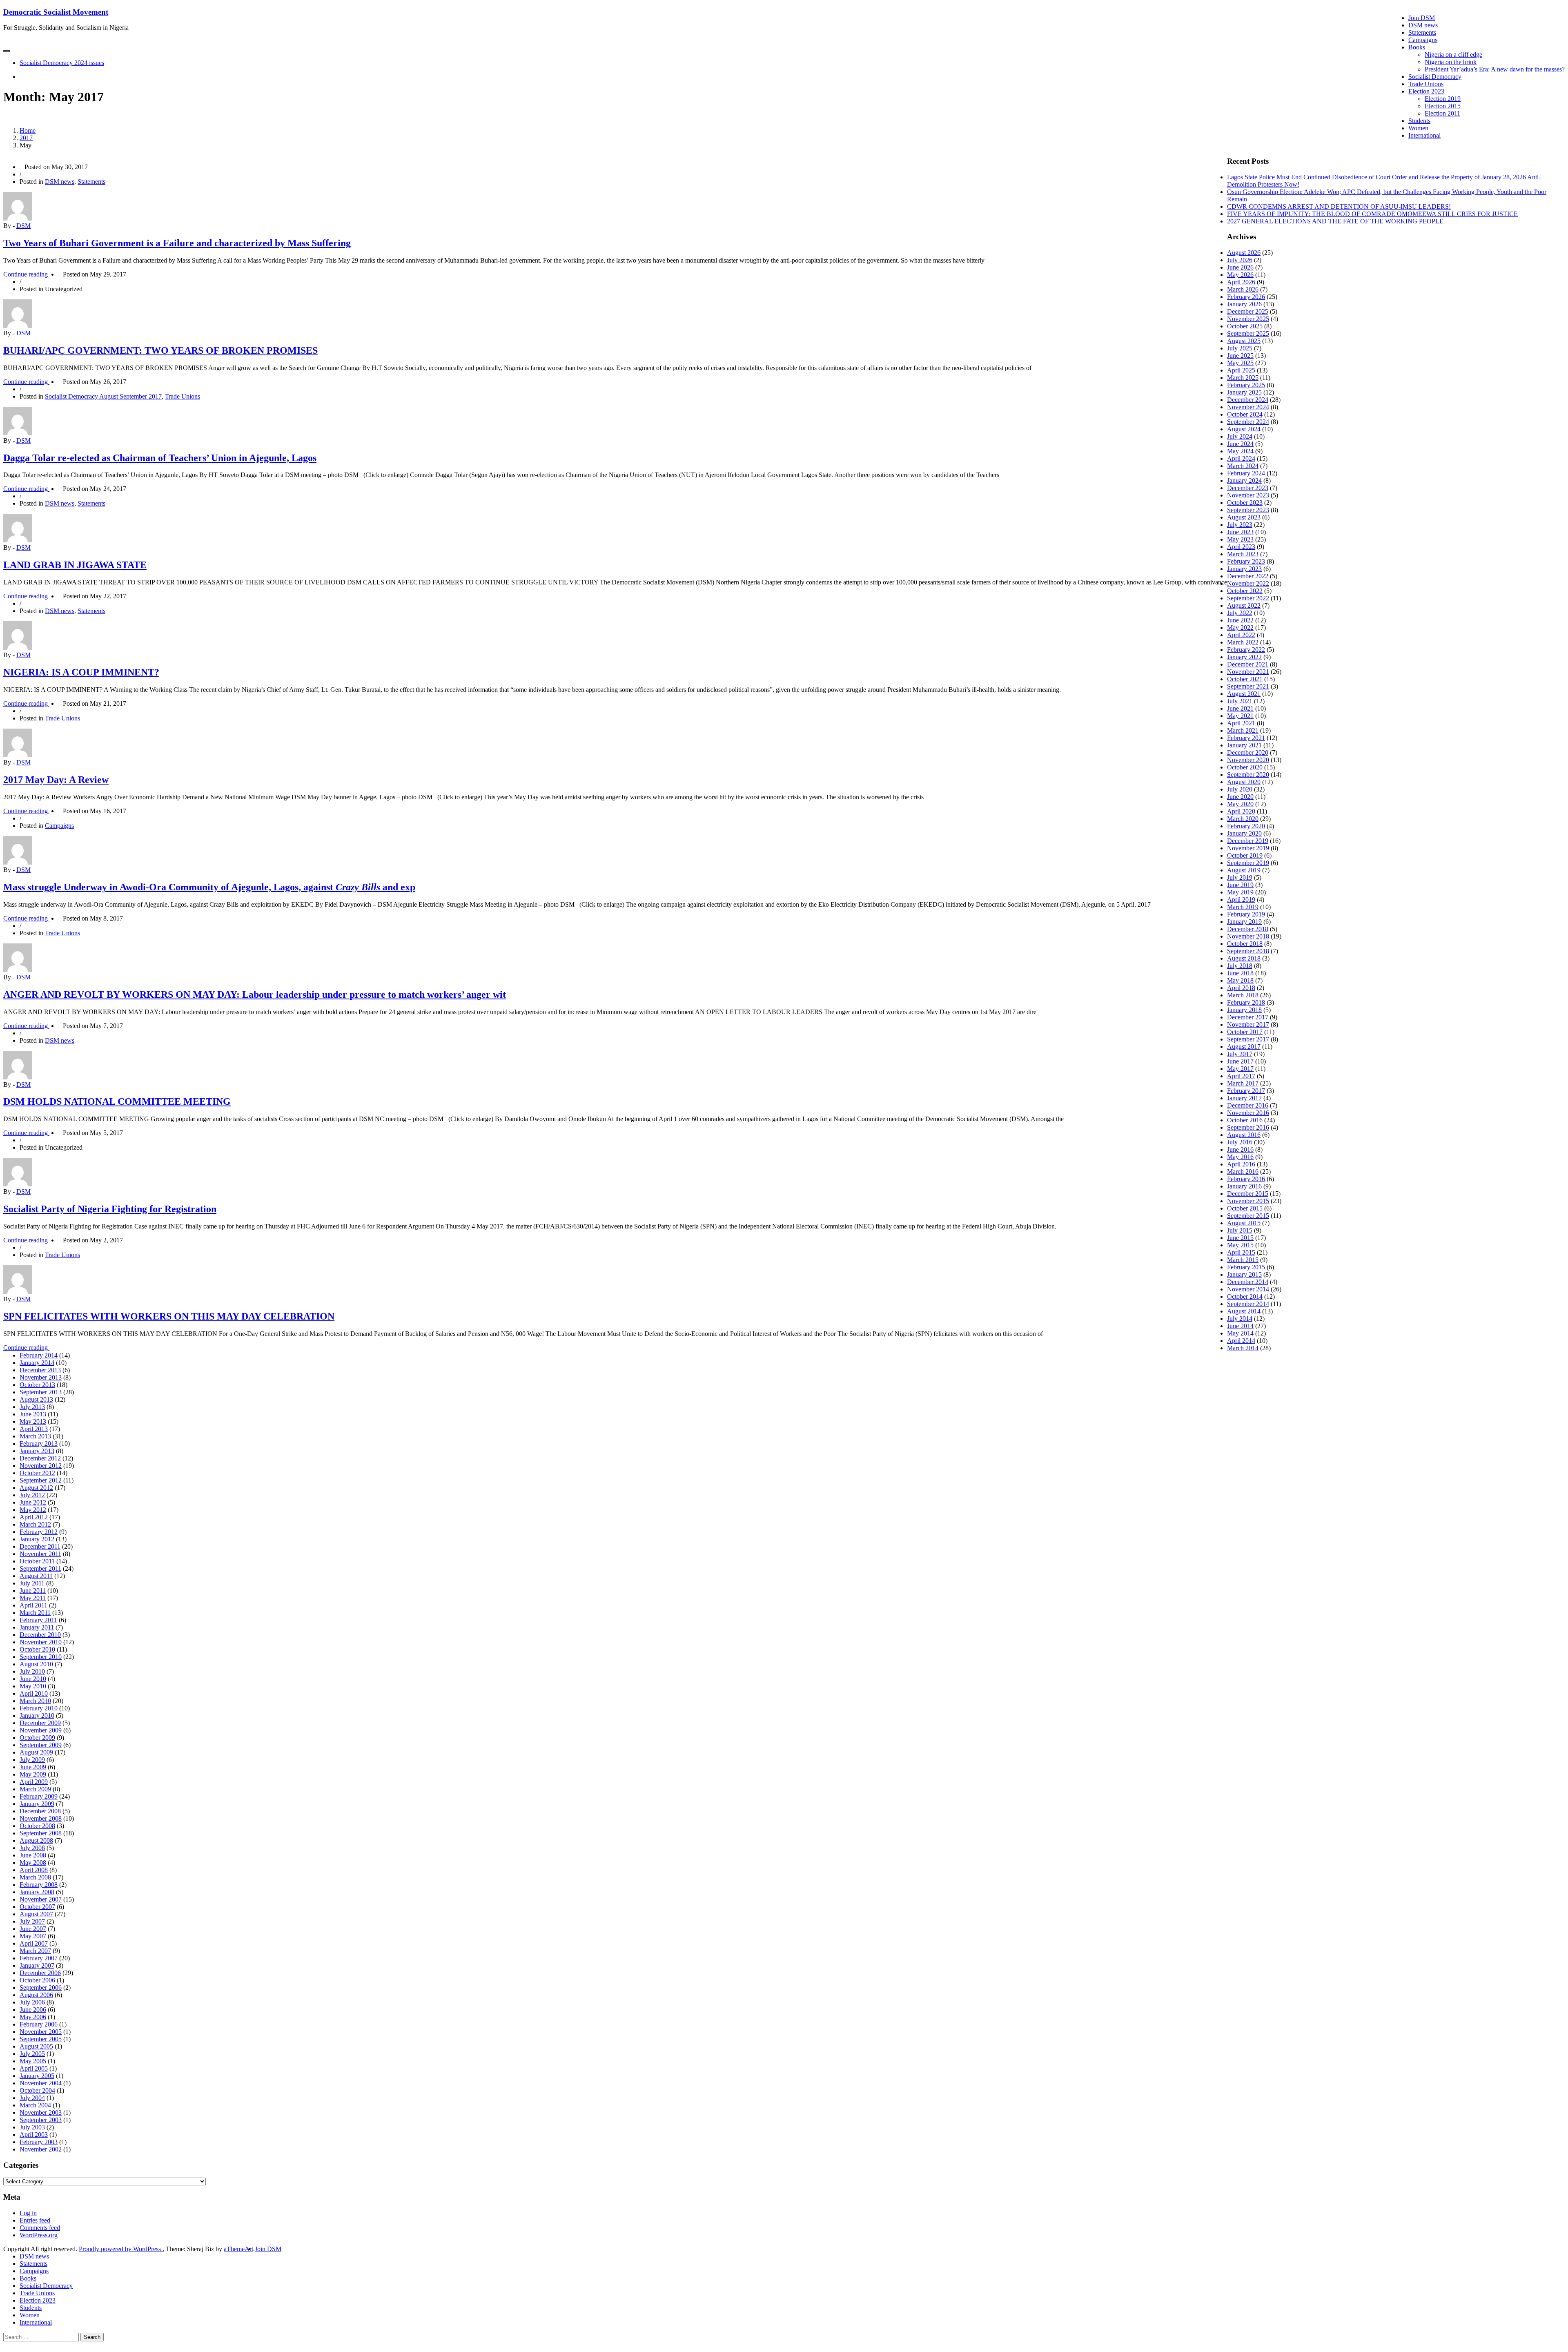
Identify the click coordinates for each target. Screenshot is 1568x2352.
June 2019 (1240, 885)
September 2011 (40, 1568)
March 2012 (35, 1524)
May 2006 (33, 2017)
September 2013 (41, 1392)
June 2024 (1240, 444)
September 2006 (41, 1987)
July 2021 (1240, 701)
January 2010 (37, 1716)
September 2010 (41, 1657)
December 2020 (1248, 752)
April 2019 (1241, 900)
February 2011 (38, 1620)
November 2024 (1248, 407)
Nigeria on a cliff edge (1453, 55)
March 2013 (35, 1436)
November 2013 (41, 1377)
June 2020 (1240, 797)
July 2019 (1240, 877)
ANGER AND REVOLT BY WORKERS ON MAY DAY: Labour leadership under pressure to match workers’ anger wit (255, 994)
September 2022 (1248, 598)
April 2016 (1241, 1164)
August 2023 (1244, 517)
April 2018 (1241, 988)
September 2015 (1248, 1216)
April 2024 (1241, 458)
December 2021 (1248, 664)
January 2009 (37, 1804)
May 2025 (1240, 363)
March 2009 (35, 1789)
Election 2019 (1443, 99)
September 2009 (41, 1745)
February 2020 (1246, 826)
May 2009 (33, 1774)
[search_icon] (22, 77)
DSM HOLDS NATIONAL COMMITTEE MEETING (117, 1101)
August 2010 (36, 1664)
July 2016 (1240, 1142)
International (1424, 135)
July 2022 (1240, 613)
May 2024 (1240, 451)
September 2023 (1248, 510)
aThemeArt (238, 2249)
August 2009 (36, 1752)
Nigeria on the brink (1451, 62)
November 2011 (40, 1554)
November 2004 (41, 2083)
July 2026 (1240, 260)
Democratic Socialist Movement (56, 12)
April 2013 (34, 1429)
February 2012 (39, 1532)
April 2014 (1241, 1341)
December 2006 (40, 1973)
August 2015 (1244, 1223)
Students (1419, 121)
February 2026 (1246, 297)
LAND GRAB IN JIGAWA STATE (75, 565)
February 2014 (39, 1355)
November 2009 (41, 1730)
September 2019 (1248, 863)
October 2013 (37, 1385)
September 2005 (41, 2039)
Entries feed (35, 2220)
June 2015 (1240, 1238)
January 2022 (1244, 657)
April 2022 (1241, 635)
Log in (28, 2213)
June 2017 (1240, 1061)
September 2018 (1248, 951)
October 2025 (1245, 326)
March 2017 (1243, 1083)
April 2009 (34, 1782)
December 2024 (1248, 400)
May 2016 (1240, 1157)
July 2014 (1240, 1319)
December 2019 (1248, 841)
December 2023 (1248, 488)
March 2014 (1243, 1348)
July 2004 (32, 2098)
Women (1418, 128)
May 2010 (33, 1686)
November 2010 (41, 1642)
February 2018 (1246, 1002)
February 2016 (1246, 1179)
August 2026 (1244, 253)
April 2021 (1241, 723)
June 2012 (33, 1502)
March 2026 (1243, 289)
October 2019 (1245, 855)
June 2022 (1240, 620)
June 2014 (1240, 1326)
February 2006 (39, 2024)
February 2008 (39, 1885)
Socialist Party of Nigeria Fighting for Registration (110, 1209)
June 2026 (1240, 267)
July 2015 (1240, 1230)
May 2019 (1240, 892)
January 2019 (1244, 922)
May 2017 (1240, 1069)
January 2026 (1244, 304)
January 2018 (1244, 1010)
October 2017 (1245, 1032)
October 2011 (37, 1561)
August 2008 (36, 1840)
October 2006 (37, 1980)
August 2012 (36, 1488)
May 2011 (33, 1598)
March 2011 (35, 1613)
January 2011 (37, 1627)
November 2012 (41, 1466)
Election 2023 (1426, 91)
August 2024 (1244, 429)
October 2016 (1245, 1120)
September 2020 (1248, 775)
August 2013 (36, 1399)
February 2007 (39, 1958)
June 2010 (33, 1679)
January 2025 (1244, 392)
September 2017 (1248, 1039)
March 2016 (1243, 1172)
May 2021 (1240, 716)
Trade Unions (1426, 84)
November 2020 (1248, 760)
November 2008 (41, 1818)
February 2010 (39, 1708)
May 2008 (33, 1863)
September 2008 (41, 1833)
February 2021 (1246, 738)
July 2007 (32, 1921)
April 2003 (34, 2135)
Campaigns (1423, 40)
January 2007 (37, 1965)
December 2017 (1248, 1017)
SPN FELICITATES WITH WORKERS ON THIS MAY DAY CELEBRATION (169, 1316)
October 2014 (1245, 1296)
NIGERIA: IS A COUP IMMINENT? (81, 672)
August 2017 (1244, 1047)
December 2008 (40, 1811)
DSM (23, 226)
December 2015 (1248, 1194)
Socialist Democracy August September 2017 (103, 396)
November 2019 (1248, 848)
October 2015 (1245, 1208)
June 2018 (1240, 973)
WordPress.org (39, 2235)
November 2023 (1248, 495)
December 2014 (1248, 1282)
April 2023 (1241, 547)
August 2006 (36, 1995)
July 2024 (1240, 436)
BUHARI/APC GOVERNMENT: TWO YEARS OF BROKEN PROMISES (160, 350)
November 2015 (1248, 1201)
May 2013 (33, 1421)
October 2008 (37, 1826)
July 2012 (32, 1495)
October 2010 (37, 1649)
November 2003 (41, 2112)
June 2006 (33, 2010)
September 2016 (1248, 1127)
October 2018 (1245, 944)
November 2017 (1248, 1024)
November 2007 (41, 1899)
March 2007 (35, 1951)
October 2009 (37, 1738)
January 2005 (37, 2076)
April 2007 (34, 1943)
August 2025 (1244, 341)
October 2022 (1245, 591)
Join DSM (1422, 18)
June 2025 (1240, 356)
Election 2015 (1443, 106)
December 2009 (40, 1723)
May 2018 (1240, 980)
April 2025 (1241, 370)
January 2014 (37, 1363)
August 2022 (1244, 605)
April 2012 (34, 1517)
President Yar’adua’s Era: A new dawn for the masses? (1495, 69)
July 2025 (1240, 348)
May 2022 (1240, 628)
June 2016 (1240, 1149)
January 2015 (1244, 1274)
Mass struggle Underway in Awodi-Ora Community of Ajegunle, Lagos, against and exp (209, 887)
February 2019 (1246, 914)
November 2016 (1248, 1113)
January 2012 (37, 1539)
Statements (1422, 32)
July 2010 (32, 1671)
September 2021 (1248, 686)
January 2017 (1244, 1098)
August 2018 (1244, 958)
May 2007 (33, 1936)
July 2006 (32, 2002)
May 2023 (1240, 539)
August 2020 (1244, 782)
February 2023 (1246, 561)
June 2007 (33, 1929)
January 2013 (37, 1451)
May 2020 (1240, 804)
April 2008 (34, 1870)
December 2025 (1248, 311)
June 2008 (33, 1855)
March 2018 (1243, 995)
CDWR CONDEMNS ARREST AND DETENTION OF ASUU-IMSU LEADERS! (1339, 206)
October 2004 (37, 2090)
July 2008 (32, 1848)
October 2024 (1245, 414)
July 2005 (32, 2054)
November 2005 (41, 2032)
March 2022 (1243, 642)
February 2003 (39, 2142)
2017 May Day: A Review (56, 780)
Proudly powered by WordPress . (121, 2249)
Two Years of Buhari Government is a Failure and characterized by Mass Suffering (177, 243)
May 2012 (33, 1510)
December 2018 (1248, 929)
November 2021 (1248, 672)
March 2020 (1243, 819)
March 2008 (35, 1877)
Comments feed (40, 2228)
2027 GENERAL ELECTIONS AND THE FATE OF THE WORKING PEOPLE (1335, 221)
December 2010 (40, 1635)
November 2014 (1248, 1289)
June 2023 (1240, 532)
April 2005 (34, 2068)
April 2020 (1241, 811)
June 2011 (33, 1591)
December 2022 (1248, 576)
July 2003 (32, 2127)
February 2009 (39, 1796)
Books (1417, 47)
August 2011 (36, 1576)
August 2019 (1244, 870)
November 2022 (1248, 583)
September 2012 (41, 1480)
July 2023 (1240, 525)
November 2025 (1248, 319)
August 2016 (1244, 1135)
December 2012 (40, 1458)
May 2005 (33, 2061)
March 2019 (1243, 907)
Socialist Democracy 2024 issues (62, 63)
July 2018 (1240, 966)
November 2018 (1248, 936)
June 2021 (1240, 708)
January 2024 (1244, 480)
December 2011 (40, 1546)
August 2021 (1244, 694)
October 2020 (1245, 767)
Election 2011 (1442, 113)
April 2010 (34, 1693)
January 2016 (1244, 1186)
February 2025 (1246, 385)
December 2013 (40, 1370)
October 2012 (37, 1473)
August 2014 (1244, 1311)
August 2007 (36, 1914)
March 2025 (1243, 378)
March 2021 (1243, 730)
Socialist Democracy (1435, 77)
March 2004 (35, 2105)
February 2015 (1246, 1267)
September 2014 (1248, 1304)
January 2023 (1244, 569)
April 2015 (1241, 1252)
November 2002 (41, 2149)
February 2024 (1246, 473)
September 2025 (1248, 333)
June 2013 (33, 1414)
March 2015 (1243, 1260)
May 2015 (1240, 1245)
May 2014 (1240, 1333)
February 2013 (39, 1444)
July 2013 (32, 1407)
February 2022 (1246, 650)
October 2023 (1245, 503)
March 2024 (1243, 466)
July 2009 (32, 1760)
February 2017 (1246, 1091)
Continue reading (31, 274)
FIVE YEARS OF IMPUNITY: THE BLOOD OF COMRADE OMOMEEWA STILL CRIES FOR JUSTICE (1372, 214)
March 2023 (1243, 554)
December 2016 (1248, 1105)
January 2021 (1244, 745)
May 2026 (1240, 275)
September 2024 (1248, 422)
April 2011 (33, 1605)
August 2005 (36, 2046)
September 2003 (41, 2120)
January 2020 (1244, 833)
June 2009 (33, 1767)
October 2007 (37, 1907)
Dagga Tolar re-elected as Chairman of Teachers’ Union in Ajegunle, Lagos (160, 458)
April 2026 (1241, 282)
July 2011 (32, 1583)
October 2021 (1245, 679)
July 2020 (1240, 789)
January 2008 (37, 1892)
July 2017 (1240, 1054)
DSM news (1423, 25)
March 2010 (35, 1701)
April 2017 (1241, 1076)
